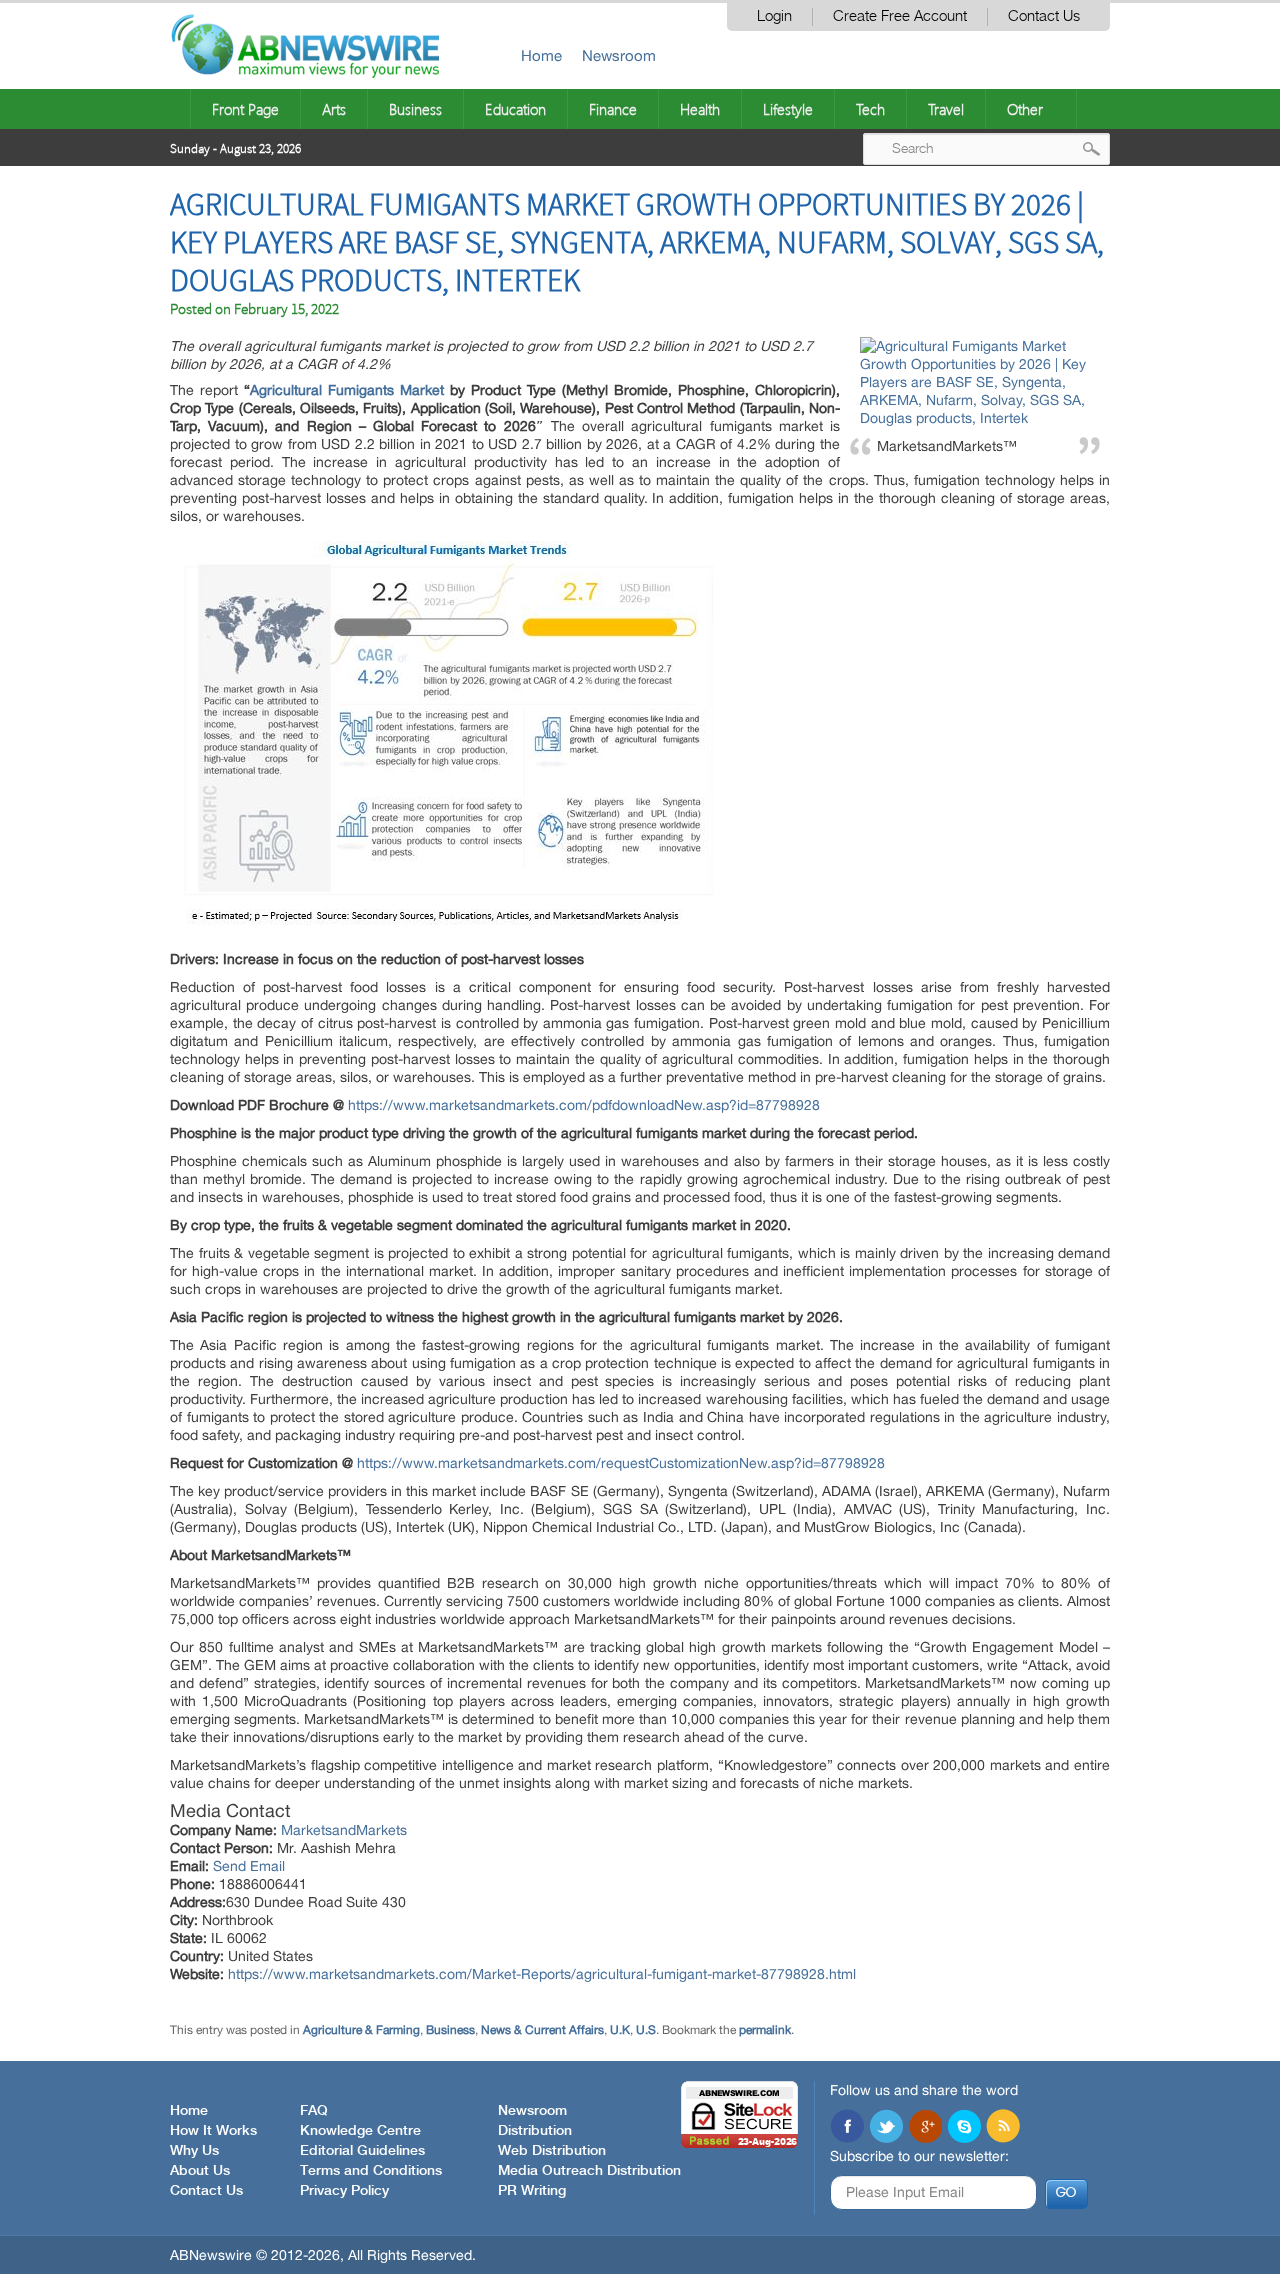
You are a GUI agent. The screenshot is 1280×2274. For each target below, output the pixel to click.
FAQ (314, 2111)
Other (1025, 109)
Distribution (535, 2131)
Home (541, 55)
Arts (334, 109)
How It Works (213, 2131)
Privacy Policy (344, 2191)
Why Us (194, 2151)
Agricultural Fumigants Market (347, 390)
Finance (613, 109)
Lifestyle (788, 109)
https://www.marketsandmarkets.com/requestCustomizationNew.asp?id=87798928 (621, 1463)
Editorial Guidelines (362, 2151)
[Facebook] (847, 2128)
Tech (870, 109)
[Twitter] (886, 2128)
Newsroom (619, 55)
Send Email (249, 1866)
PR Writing (532, 2191)
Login (774, 16)
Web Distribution (552, 2151)
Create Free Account (900, 16)
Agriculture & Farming (361, 2030)
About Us (200, 2171)
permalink (765, 2030)
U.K (620, 2030)
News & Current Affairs (542, 2030)
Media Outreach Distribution (589, 2171)
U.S (646, 2030)
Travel (946, 109)
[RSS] (1003, 2128)
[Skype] (964, 2128)
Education (515, 109)
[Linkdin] (925, 2128)
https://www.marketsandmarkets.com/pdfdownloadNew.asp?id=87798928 (584, 1105)
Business (415, 109)
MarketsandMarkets (344, 1830)
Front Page (245, 109)
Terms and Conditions (371, 2171)
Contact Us (1044, 16)
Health (700, 109)
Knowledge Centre (360, 2131)
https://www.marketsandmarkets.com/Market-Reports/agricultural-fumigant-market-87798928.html (542, 1974)
